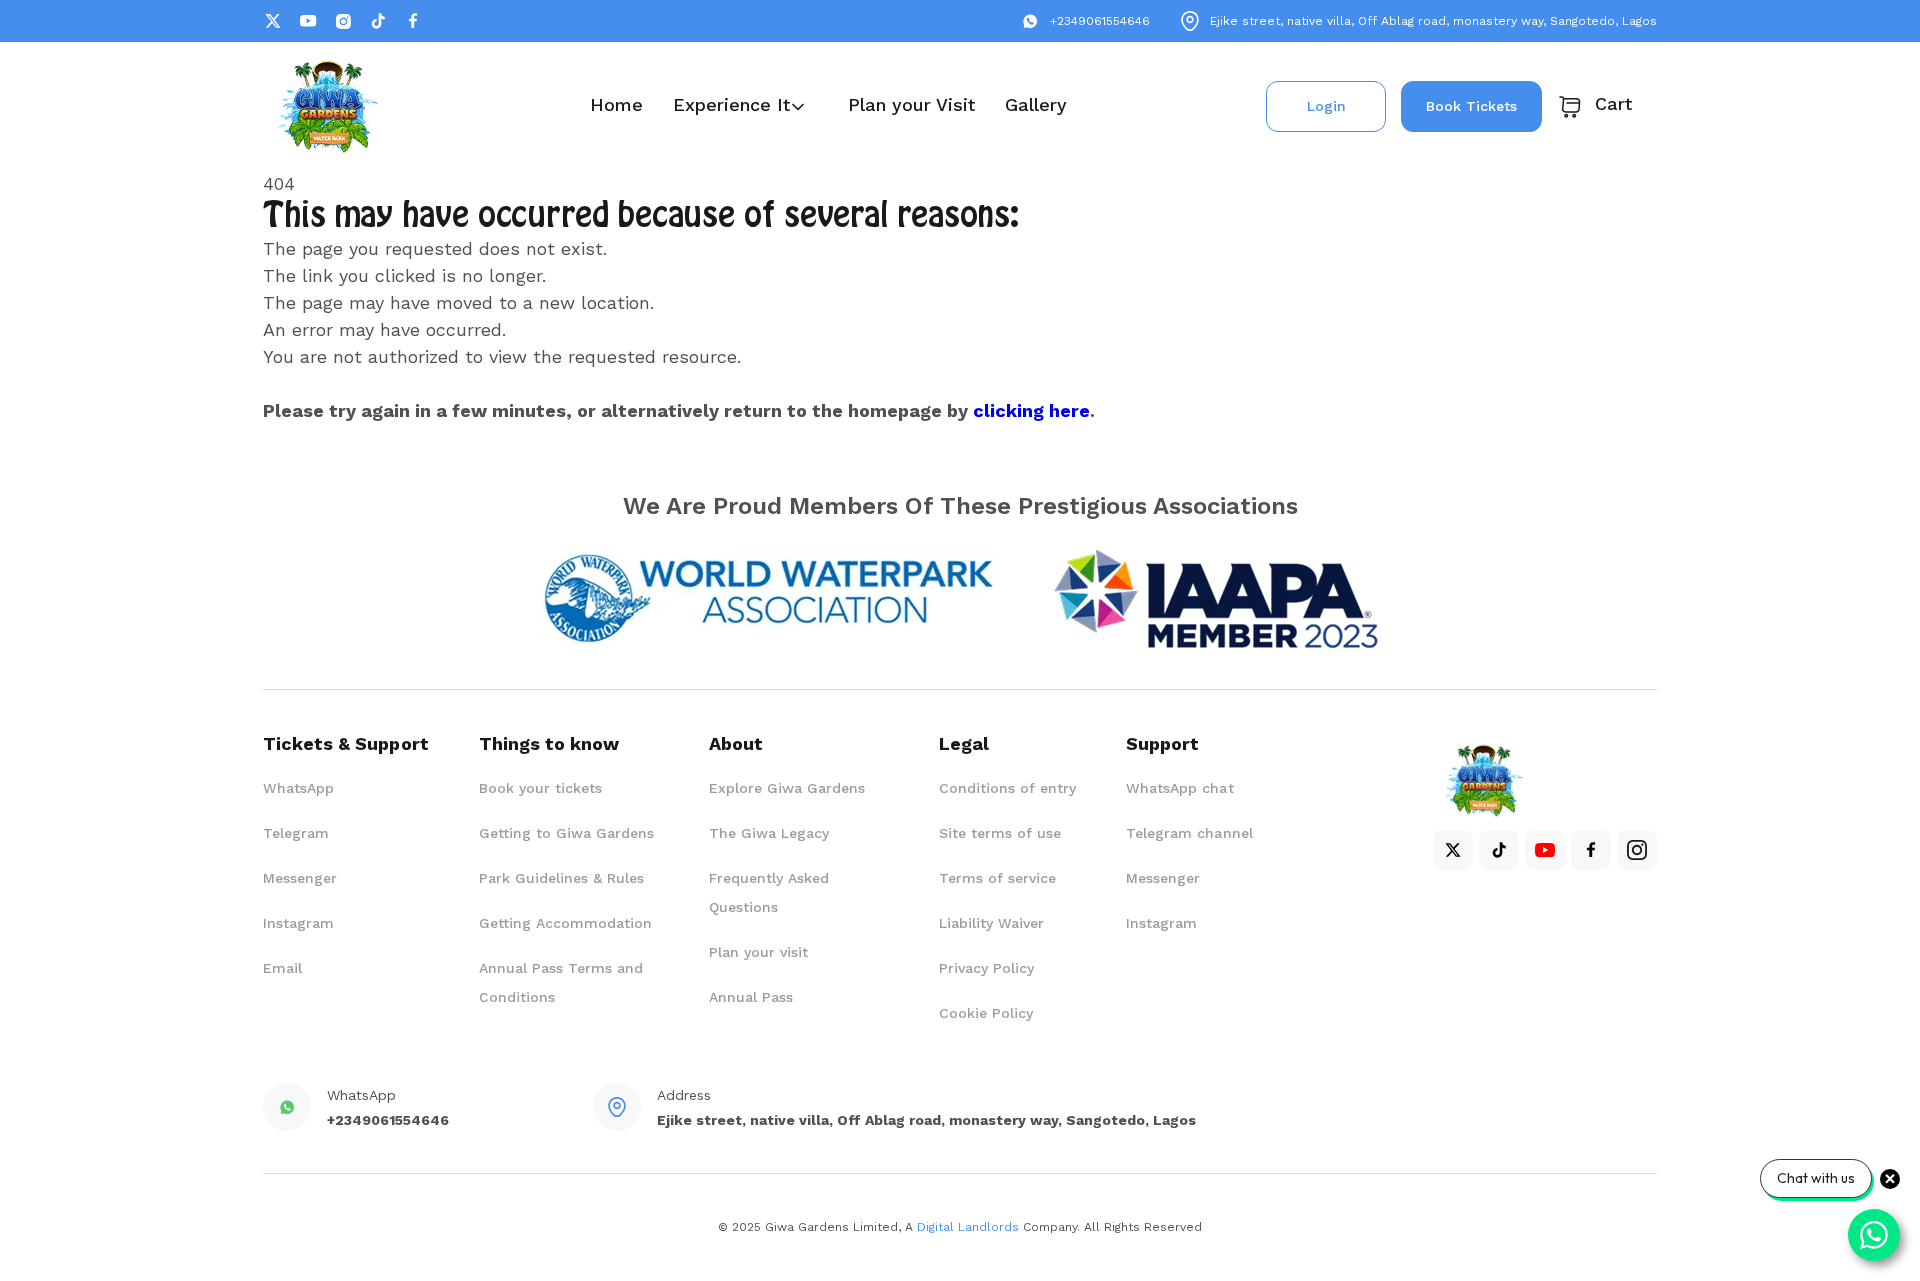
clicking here (1031, 410)
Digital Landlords (968, 1227)
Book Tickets (1471, 106)
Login (1326, 106)
